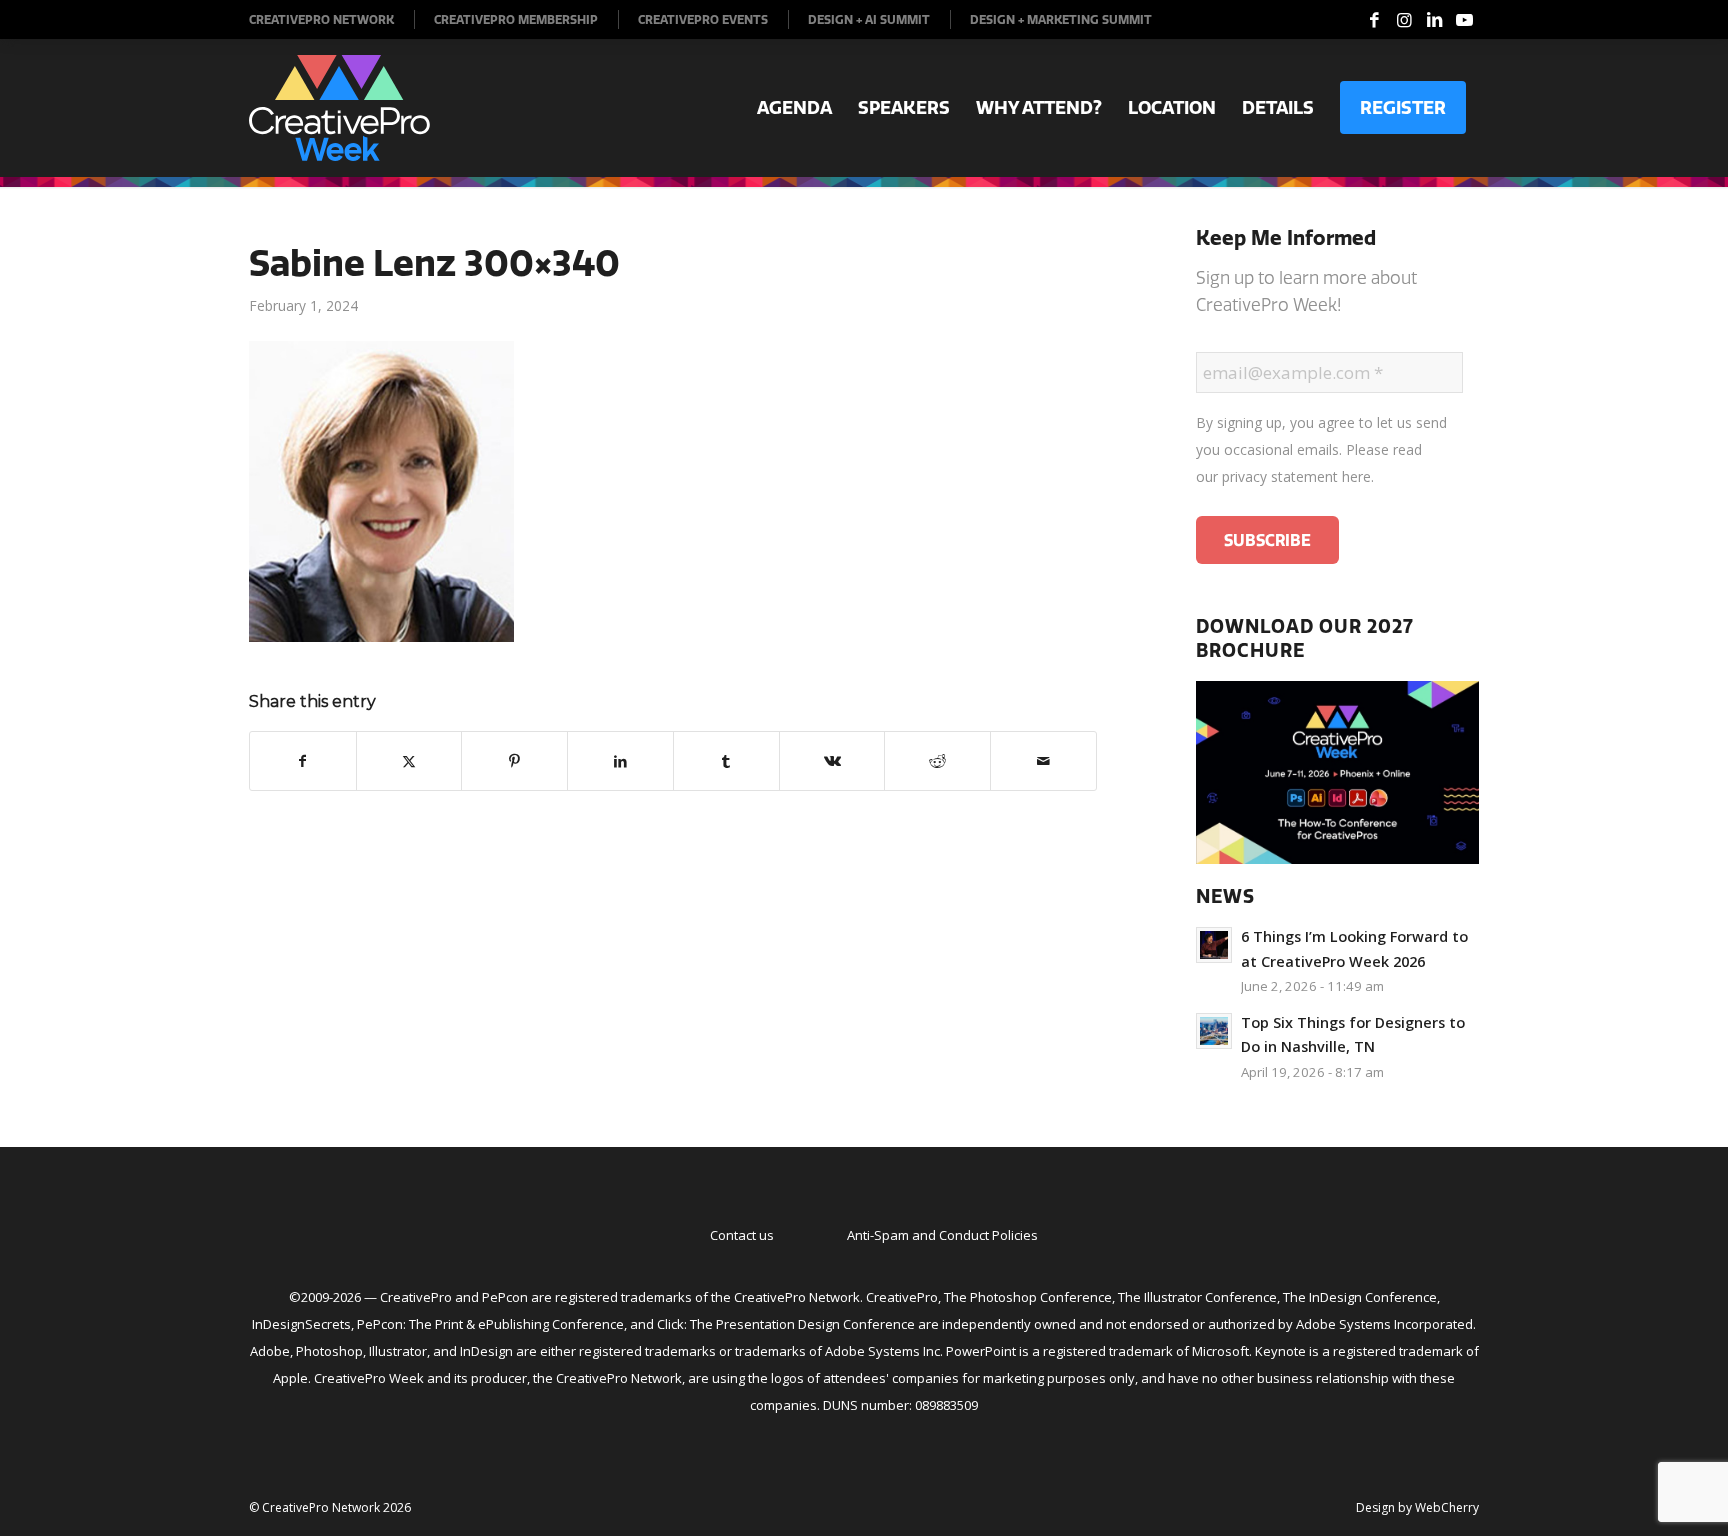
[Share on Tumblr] (726, 761)
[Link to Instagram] (1404, 20)
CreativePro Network (321, 19)
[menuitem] (332, 19)
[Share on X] (409, 761)
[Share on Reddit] (937, 761)
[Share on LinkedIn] (620, 761)
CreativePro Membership (516, 19)
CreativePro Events (703, 19)
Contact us (742, 1235)
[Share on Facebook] (303, 761)
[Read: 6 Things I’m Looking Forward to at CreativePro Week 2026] (1214, 945)
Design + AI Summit (869, 19)
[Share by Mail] (1043, 761)
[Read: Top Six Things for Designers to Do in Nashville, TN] (1214, 1031)
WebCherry (1447, 1507)
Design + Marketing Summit (1061, 19)
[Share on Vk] (832, 761)
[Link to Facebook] (1374, 20)
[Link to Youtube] (1464, 20)
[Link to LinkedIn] (1434, 20)
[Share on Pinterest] (514, 761)
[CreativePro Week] (339, 108)
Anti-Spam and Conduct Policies (942, 1235)
